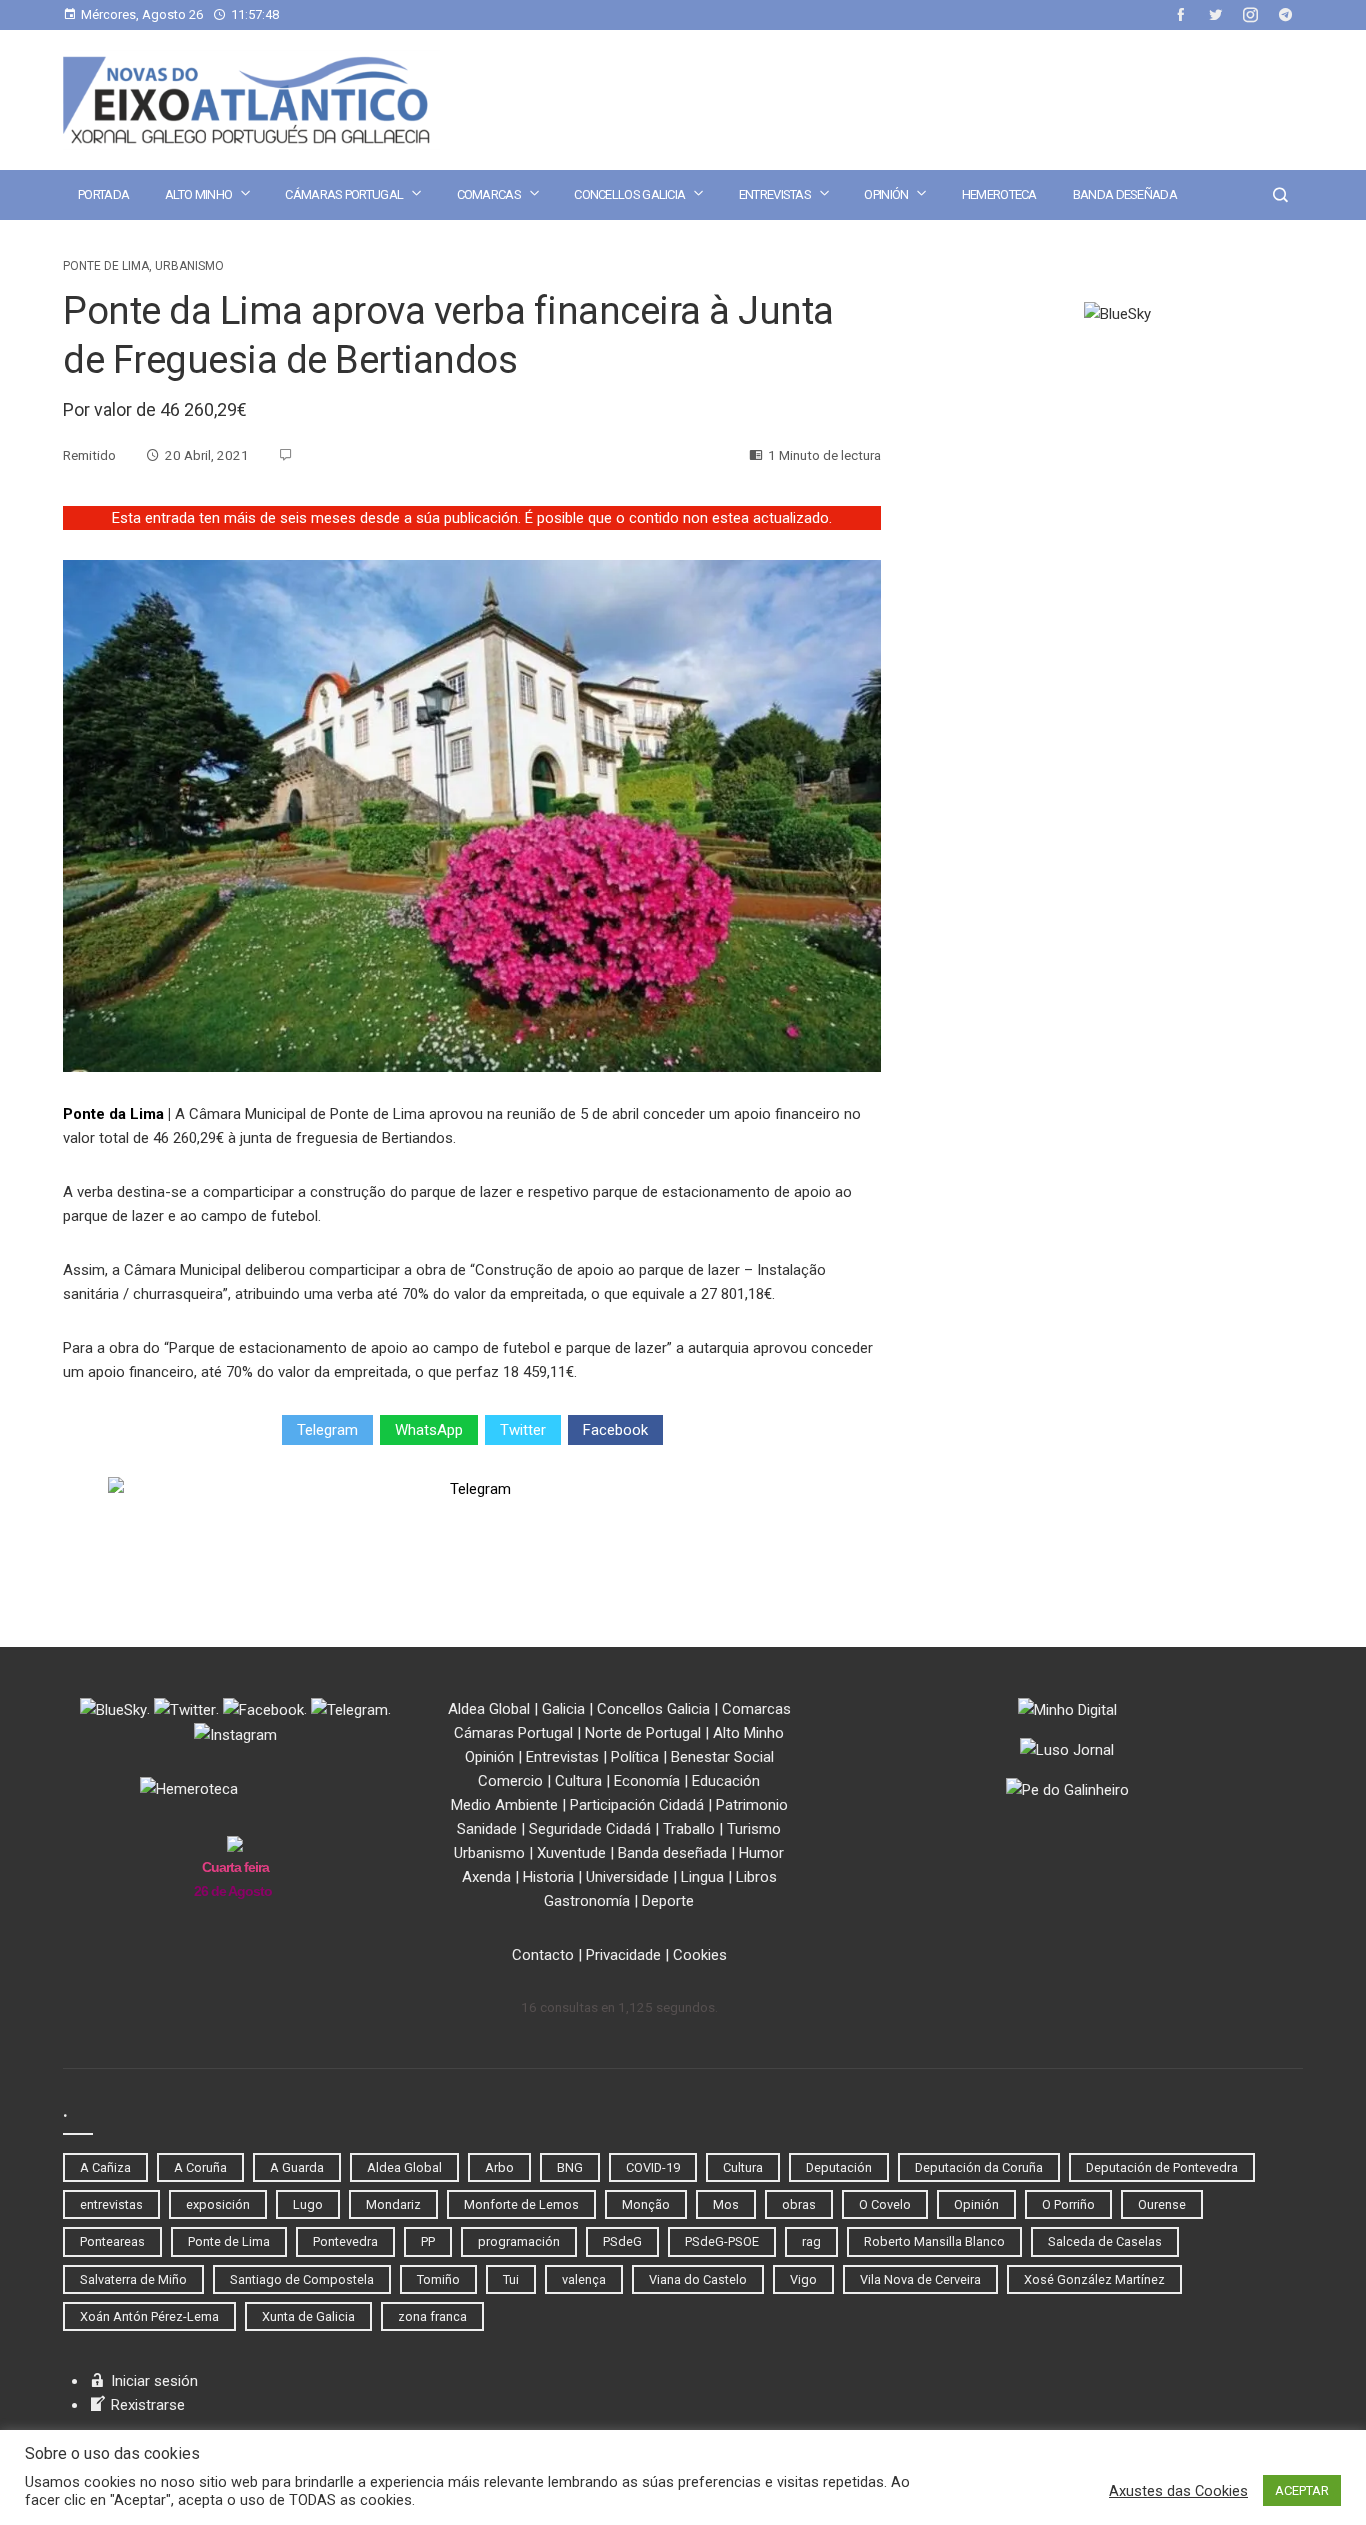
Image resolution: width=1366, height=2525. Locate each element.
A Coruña (200, 2167)
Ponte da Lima (113, 1114)
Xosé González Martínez (1094, 2279)
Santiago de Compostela (302, 2279)
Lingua (702, 1877)
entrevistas (111, 2204)
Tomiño (438, 2279)
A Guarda (297, 2167)
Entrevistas (775, 194)
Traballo (689, 1829)
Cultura (578, 1781)
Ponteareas (112, 2241)
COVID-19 (653, 2167)
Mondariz (393, 2204)
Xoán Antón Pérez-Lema (149, 2316)
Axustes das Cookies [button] (1178, 2491)
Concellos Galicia (629, 194)
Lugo (308, 2204)
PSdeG (622, 2241)
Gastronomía (587, 1901)
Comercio (510, 1781)
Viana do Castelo (698, 2279)
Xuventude (571, 1853)
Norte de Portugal (643, 1733)
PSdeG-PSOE (722, 2241)
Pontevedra (345, 2241)
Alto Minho (198, 194)
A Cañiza (105, 2167)
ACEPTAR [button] (1302, 2490)
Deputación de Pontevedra (1162, 2167)
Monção (646, 2204)
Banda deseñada (1125, 194)
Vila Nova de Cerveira (920, 2279)
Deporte (668, 1901)
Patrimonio (752, 1805)
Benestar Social (722, 1757)
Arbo (499, 2167)
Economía (647, 1781)
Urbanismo (189, 266)
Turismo (754, 1829)
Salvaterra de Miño (133, 2279)
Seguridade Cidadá (590, 1829)
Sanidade (487, 1829)
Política (635, 1757)
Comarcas (489, 194)
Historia (548, 1877)
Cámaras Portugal (344, 194)
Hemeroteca (999, 194)
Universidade (627, 1877)
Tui (511, 2279)
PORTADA (103, 194)
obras (799, 2204)
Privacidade (623, 1955)
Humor (761, 1853)
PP (428, 2241)
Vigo (803, 2279)
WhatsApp (429, 1430)
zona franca (432, 2316)
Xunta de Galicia (308, 2316)
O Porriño (1068, 2204)
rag (811, 2241)
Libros (756, 1877)
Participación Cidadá (637, 1805)
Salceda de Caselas (1105, 2241)
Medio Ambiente (504, 1805)
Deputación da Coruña (979, 2167)
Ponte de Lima (106, 266)
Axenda (486, 1877)
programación (519, 2241)
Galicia (563, 1709)
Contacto (543, 1955)
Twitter (523, 1430)
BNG (570, 2167)
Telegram (327, 1430)
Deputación (839, 2167)
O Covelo (885, 2204)
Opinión (886, 194)
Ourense (1162, 2204)
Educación (726, 1781)
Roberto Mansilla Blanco (934, 2241)
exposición (218, 2204)
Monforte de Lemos (521, 2204)
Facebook (615, 1430)
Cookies (700, 1955)
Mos (726, 2204)
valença (584, 2279)
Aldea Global (489, 1709)
